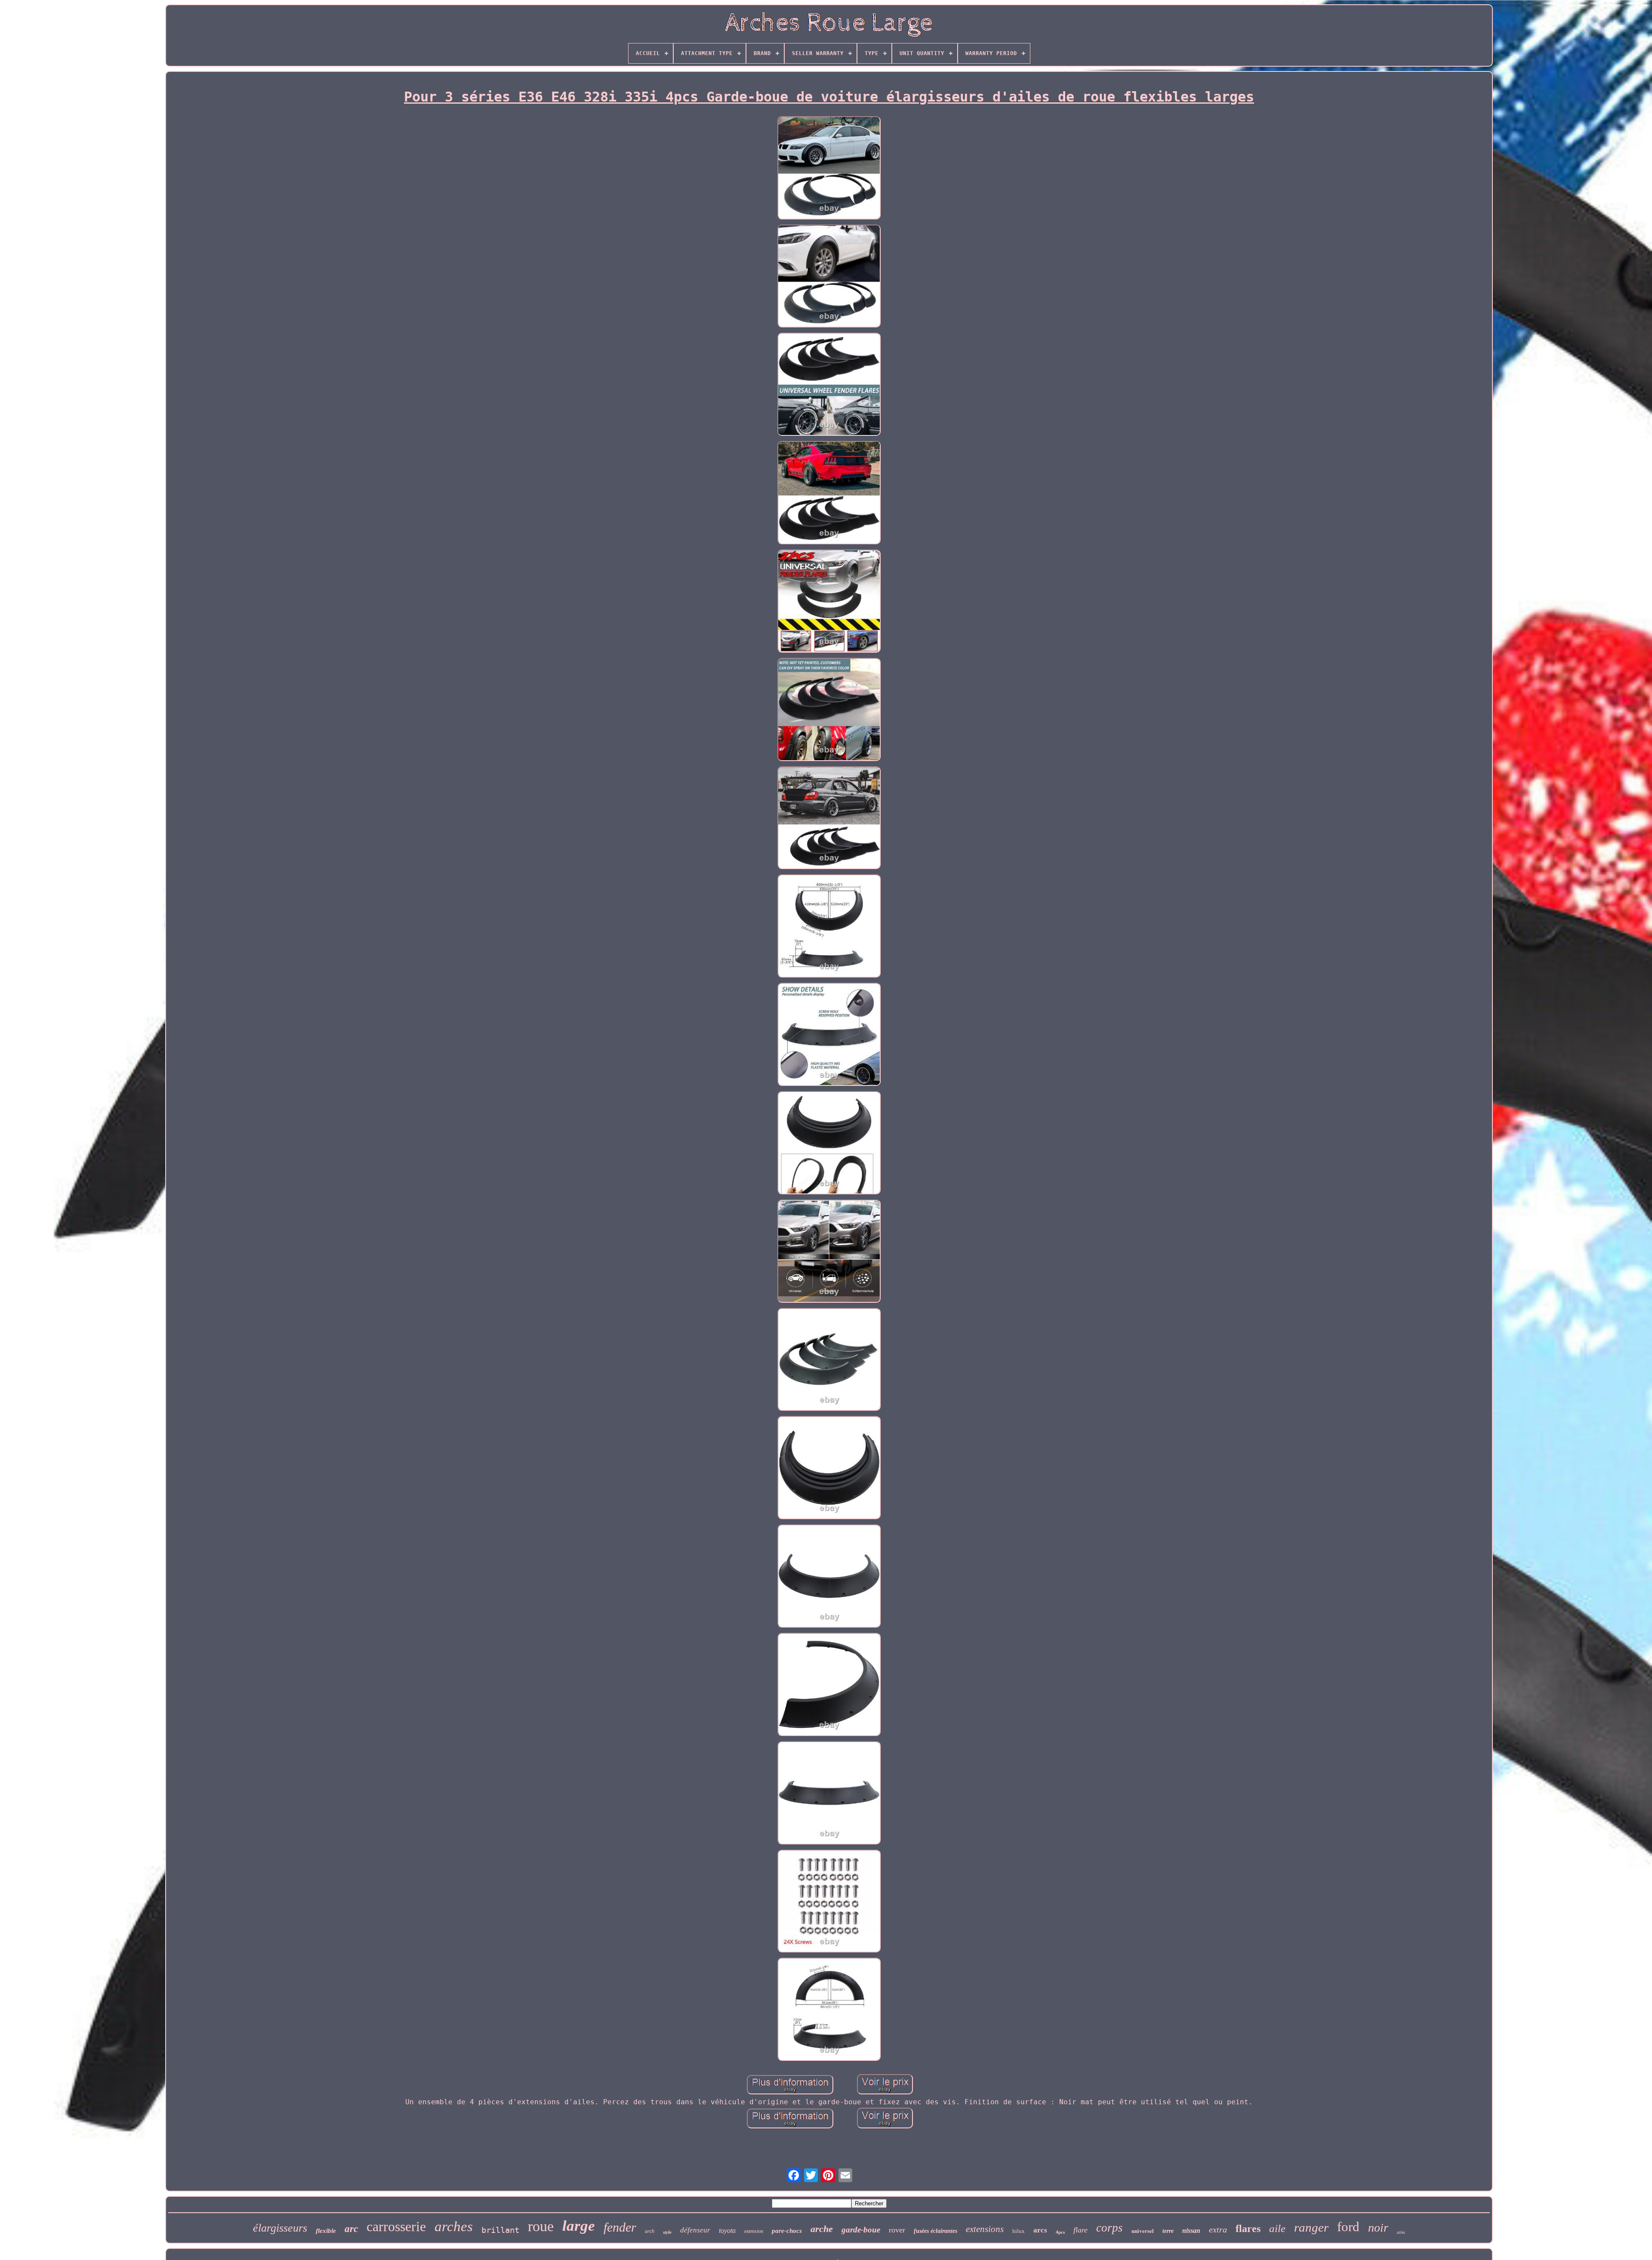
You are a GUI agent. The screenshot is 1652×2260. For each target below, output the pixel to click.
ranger (1311, 2227)
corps (1110, 2228)
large (579, 2226)
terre (1168, 2231)
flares (1248, 2229)
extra (1218, 2229)
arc (351, 2229)
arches (454, 2226)
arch (650, 2231)
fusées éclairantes (935, 2231)
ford (1348, 2227)
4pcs (1060, 2232)
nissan (1191, 2231)
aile (1277, 2228)
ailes (1401, 2232)
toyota (727, 2231)
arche (822, 2229)
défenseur (695, 2230)
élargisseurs (280, 2228)
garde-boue (861, 2230)
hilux (1019, 2231)
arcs (1040, 2230)
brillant (500, 2230)
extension (754, 2231)
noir (1378, 2228)
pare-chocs (787, 2231)
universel (1143, 2231)
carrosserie (396, 2226)
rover (897, 2230)
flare (1080, 2230)
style (667, 2232)
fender (620, 2227)
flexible (326, 2231)
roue (541, 2226)
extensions (985, 2229)
